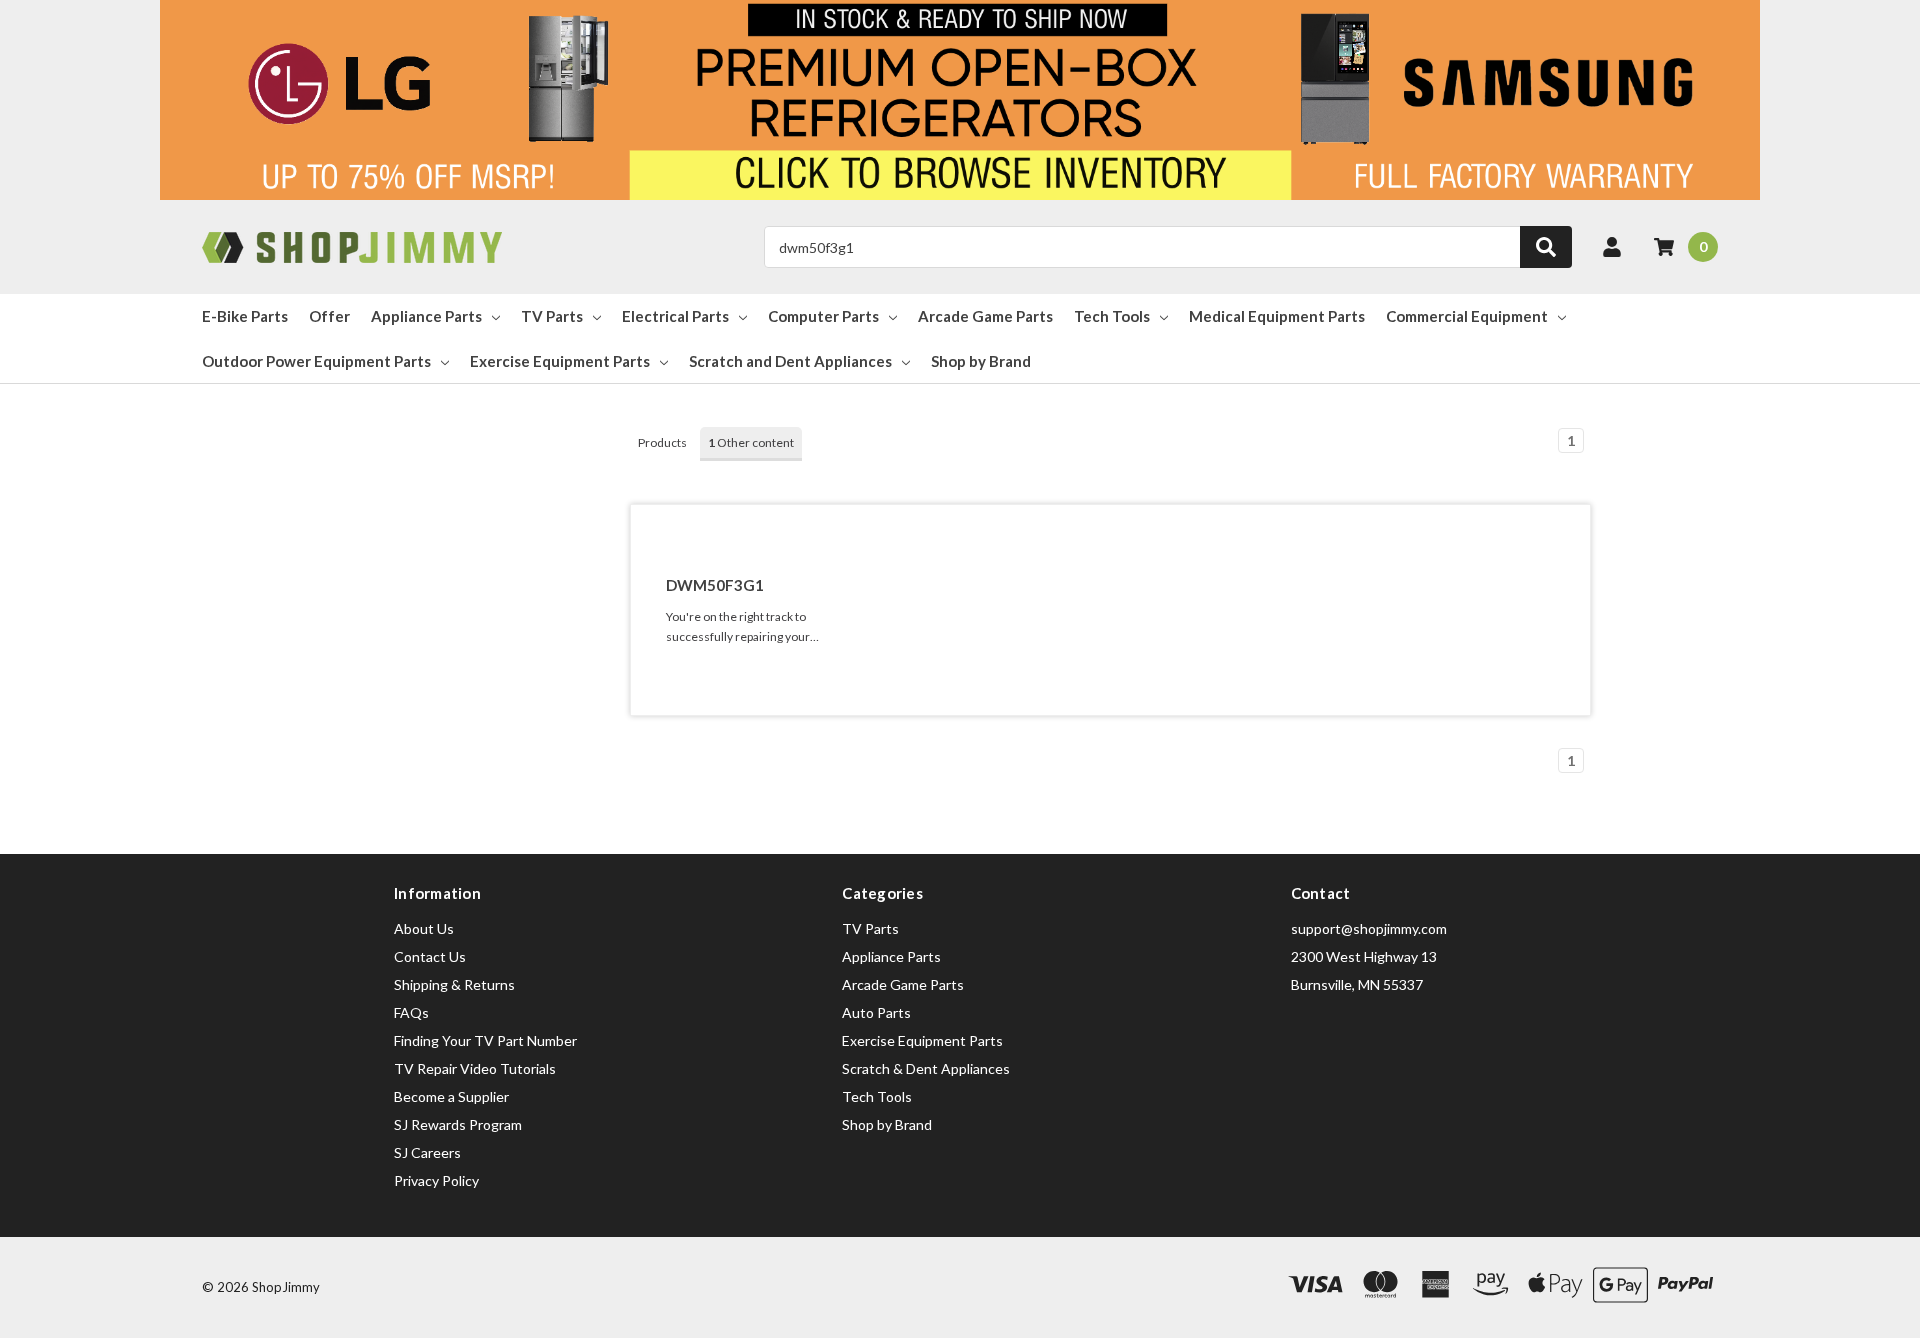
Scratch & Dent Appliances (926, 1068)
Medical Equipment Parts (1277, 316)
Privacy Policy (436, 1180)
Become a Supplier (451, 1096)
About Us (424, 928)
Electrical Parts (675, 316)
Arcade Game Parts (985, 316)
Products (662, 442)
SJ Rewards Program (458, 1124)
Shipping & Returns (454, 984)
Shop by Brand (981, 361)
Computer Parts (823, 316)
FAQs (411, 1012)
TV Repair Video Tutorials (475, 1068)
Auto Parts (876, 1012)
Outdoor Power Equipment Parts (316, 361)
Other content (751, 442)
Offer (329, 316)
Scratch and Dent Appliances (790, 361)
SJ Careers (427, 1152)
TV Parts (552, 316)
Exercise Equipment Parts (560, 361)
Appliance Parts (426, 316)
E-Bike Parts (245, 316)
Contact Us (430, 956)
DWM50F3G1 (715, 585)
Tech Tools (1112, 316)
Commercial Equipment (1467, 316)
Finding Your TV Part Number (485, 1040)
